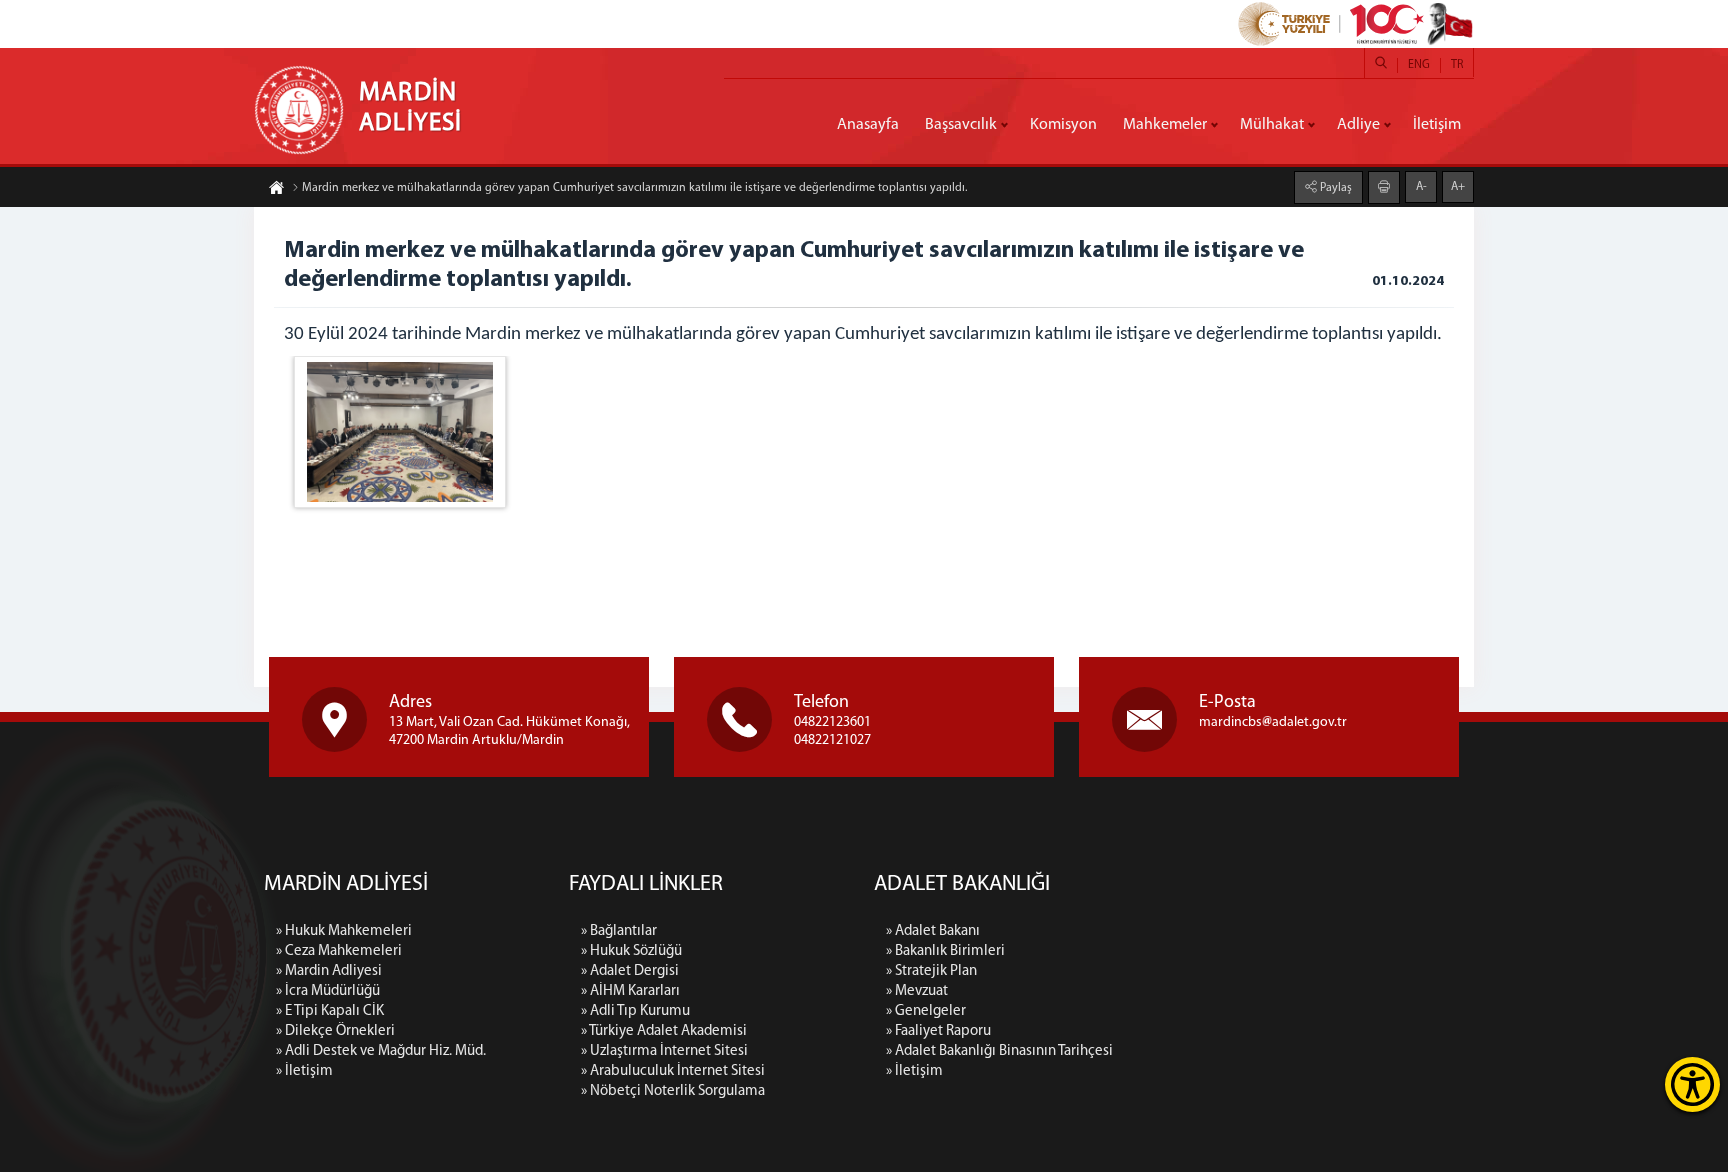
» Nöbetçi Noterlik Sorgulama (673, 1091)
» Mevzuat (917, 991)
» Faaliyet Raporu (938, 1031)
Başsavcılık (961, 125)
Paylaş (1334, 188)
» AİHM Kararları (630, 991)
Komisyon (1063, 125)
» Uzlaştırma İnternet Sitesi (664, 1051)
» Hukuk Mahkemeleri (344, 931)
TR (1457, 65)
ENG (1419, 65)
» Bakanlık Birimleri (945, 951)
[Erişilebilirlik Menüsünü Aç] (1692, 1084)
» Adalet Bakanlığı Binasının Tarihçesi (999, 1051)
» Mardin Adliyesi (329, 971)
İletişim (1437, 125)
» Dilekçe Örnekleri (335, 1031)
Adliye (1358, 125)
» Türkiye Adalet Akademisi (664, 1031)
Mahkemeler (1165, 125)
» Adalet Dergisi (630, 971)
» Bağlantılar (619, 931)
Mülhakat (1272, 125)
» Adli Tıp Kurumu (635, 1011)
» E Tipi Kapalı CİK (330, 1011)
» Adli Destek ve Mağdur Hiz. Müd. (381, 1051)
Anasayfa (868, 125)
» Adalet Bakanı (933, 931)
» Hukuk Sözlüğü (631, 951)
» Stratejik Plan (931, 971)
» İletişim (304, 1071)
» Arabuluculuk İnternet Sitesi (673, 1071)
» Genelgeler (926, 1011)
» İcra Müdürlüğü (328, 991)
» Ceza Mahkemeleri (339, 951)
